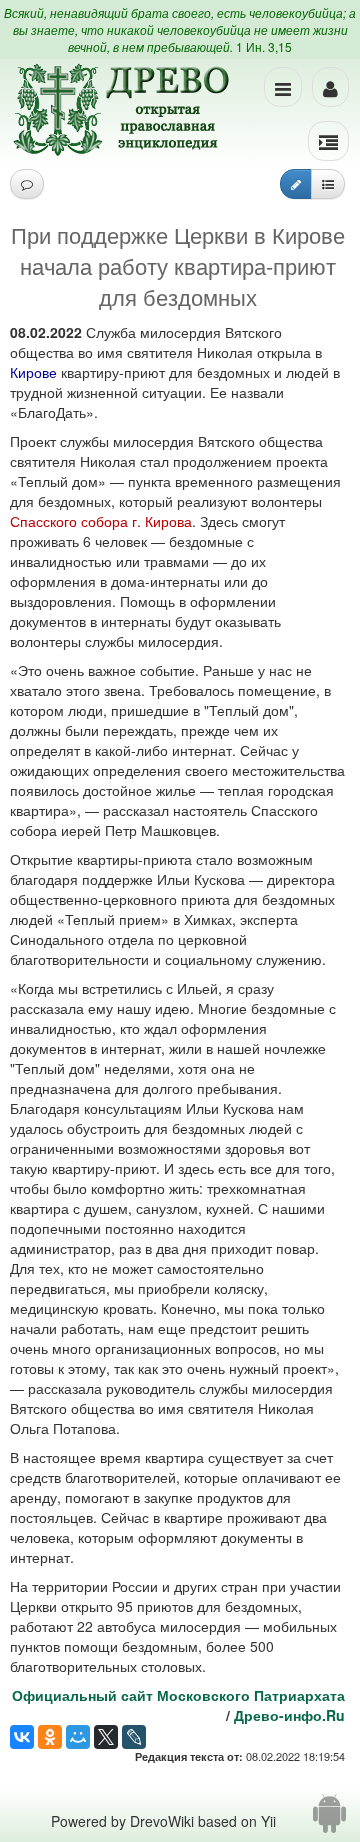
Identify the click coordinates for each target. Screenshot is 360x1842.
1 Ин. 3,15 (264, 46)
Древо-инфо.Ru (289, 1715)
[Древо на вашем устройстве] (329, 1821)
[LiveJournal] (134, 1737)
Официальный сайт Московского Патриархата (178, 1695)
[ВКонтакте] (22, 1737)
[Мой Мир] (78, 1737)
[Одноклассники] (50, 1737)
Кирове (33, 372)
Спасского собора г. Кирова (101, 521)
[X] (106, 1737)
